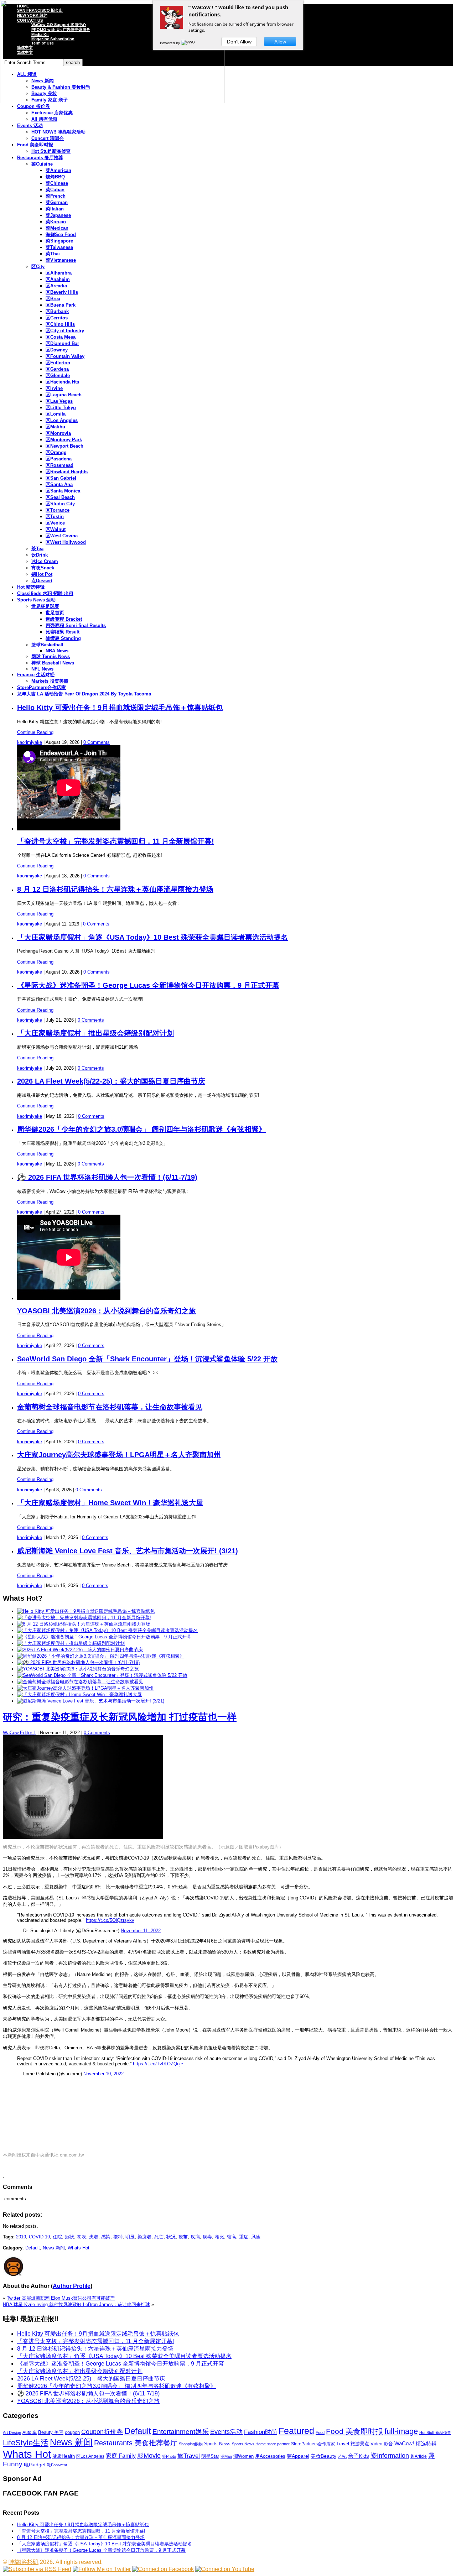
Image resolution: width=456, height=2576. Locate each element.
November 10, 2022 (103, 2074)
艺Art (342, 2456)
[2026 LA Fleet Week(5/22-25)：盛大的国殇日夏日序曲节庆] (80, 1650)
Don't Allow (239, 42)
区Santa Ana (59, 484)
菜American (58, 170)
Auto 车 (30, 2432)
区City (38, 267)
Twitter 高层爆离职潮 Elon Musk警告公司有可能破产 (61, 2298)
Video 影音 (382, 2444)
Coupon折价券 (102, 2432)
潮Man (226, 2456)
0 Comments (97, 742)
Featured (296, 2431)
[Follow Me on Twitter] (102, 2569)
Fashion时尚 (261, 2432)
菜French (56, 196)
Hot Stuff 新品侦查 (51, 151)
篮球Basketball (47, 645)
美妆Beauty (323, 2456)
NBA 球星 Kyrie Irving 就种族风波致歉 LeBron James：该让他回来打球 (76, 2304)
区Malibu (55, 427)
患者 (94, 2237)
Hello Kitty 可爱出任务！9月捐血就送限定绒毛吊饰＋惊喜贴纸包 (120, 708)
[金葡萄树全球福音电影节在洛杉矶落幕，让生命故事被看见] (80, 1682)
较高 (232, 2237)
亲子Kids (359, 2456)
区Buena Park (61, 305)
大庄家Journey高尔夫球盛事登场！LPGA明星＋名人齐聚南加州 (119, 1455)
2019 (21, 2237)
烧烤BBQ (55, 177)
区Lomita (56, 414)
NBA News (57, 651)
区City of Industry (65, 331)
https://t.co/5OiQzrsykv (110, 1920)
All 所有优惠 (44, 119)
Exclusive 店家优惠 (52, 113)
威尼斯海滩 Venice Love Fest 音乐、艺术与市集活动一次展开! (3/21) (128, 1551)
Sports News (217, 2444)
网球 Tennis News (51, 656)
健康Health (64, 2456)
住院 (57, 2237)
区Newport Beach (64, 446)
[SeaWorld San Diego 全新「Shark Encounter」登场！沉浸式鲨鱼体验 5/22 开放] (102, 1675)
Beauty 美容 (51, 2432)
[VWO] (188, 43)
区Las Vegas (59, 401)
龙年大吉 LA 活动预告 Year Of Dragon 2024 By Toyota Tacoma (84, 694)
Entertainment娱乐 (181, 2432)
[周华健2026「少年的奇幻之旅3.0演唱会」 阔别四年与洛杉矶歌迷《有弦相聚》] (101, 1656)
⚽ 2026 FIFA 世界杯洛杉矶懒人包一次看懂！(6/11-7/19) (107, 1177)
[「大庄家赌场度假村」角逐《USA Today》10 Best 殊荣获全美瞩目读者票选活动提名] (107, 1630)
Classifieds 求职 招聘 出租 (45, 593)
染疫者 (144, 2237)
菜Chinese (57, 183)
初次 (82, 2237)
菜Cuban (55, 190)
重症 (244, 2237)
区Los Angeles (62, 420)
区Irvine (54, 388)
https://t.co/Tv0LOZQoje (158, 2064)
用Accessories (270, 2456)
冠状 (69, 2237)
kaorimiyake (30, 742)
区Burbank (57, 311)
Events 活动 (30, 126)
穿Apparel (298, 2456)
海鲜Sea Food (61, 234)
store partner (278, 2444)
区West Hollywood (66, 542)
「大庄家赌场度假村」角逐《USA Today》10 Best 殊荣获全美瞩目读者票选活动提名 (152, 937)
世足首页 (55, 613)
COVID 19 (39, 2237)
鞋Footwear (57, 2465)
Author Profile (72, 2286)
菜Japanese (58, 215)
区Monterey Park (64, 440)
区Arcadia (56, 286)
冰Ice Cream (45, 561)
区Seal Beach (60, 497)
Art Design (12, 2432)
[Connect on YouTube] (225, 2569)
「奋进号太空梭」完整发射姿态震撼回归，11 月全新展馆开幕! (116, 841)
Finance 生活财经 (36, 675)
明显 (130, 2237)
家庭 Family (121, 2456)
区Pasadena (59, 459)
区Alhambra (59, 273)
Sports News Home (249, 2444)
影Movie (149, 2455)
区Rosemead (59, 465)
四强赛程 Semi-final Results (76, 625)
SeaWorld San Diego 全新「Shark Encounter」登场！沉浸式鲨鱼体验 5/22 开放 (147, 1359)
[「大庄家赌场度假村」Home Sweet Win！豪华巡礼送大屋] (79, 1694)
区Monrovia (58, 433)
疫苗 (183, 2237)
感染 (106, 2237)
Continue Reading (35, 732)
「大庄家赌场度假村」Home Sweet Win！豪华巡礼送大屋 (110, 1503)
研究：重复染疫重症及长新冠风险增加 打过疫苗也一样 (120, 1717)
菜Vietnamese (61, 260)
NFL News (42, 669)
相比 (219, 2237)
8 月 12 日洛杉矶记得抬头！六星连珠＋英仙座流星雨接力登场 (115, 889)
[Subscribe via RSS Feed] (37, 2569)
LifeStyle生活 (26, 2443)
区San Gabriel (61, 478)
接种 (118, 2237)
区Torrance (58, 510)
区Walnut (56, 529)
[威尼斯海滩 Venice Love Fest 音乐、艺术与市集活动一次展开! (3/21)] (91, 1701)
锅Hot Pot (42, 574)
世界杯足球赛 (45, 606)
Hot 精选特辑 (31, 587)
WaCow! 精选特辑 (416, 2443)
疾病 (195, 2237)
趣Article (419, 2456)
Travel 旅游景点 (353, 2444)
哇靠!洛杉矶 (24, 2562)
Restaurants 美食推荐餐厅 (136, 2443)
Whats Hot (79, 2248)
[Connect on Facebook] (163, 2569)
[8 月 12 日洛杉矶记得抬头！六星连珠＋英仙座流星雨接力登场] (84, 1624)
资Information (390, 2455)
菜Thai (53, 254)
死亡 (159, 2237)
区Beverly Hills (62, 292)
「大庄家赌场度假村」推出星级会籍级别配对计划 (95, 1033)
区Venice (55, 523)
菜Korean (56, 222)
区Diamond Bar (62, 343)
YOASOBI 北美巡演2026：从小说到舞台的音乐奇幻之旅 (107, 1311)
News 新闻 (54, 2248)
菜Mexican (57, 228)
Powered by (170, 43)
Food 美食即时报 (35, 145)
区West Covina (62, 536)
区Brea (53, 299)
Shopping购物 (191, 2444)
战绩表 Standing (63, 638)
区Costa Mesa (61, 337)
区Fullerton (58, 363)
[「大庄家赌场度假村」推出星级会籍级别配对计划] (71, 1643)
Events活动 (226, 2432)
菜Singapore (59, 241)
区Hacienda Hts (62, 382)
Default (33, 2248)
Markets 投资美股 (50, 681)
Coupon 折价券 (33, 106)
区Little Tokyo (61, 408)
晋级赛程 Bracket (64, 619)
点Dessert (42, 581)
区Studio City (60, 504)
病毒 (207, 2237)
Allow (280, 42)
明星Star (210, 2456)
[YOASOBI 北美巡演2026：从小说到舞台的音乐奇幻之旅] (78, 1669)
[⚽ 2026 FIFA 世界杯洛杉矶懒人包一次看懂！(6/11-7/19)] (78, 1662)
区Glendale (58, 376)
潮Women (243, 2456)
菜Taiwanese (59, 247)
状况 (171, 2237)
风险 (256, 2237)
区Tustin (55, 517)
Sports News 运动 (36, 600)
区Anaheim (58, 279)
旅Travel (189, 2456)
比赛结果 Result (63, 632)
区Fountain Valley (65, 356)
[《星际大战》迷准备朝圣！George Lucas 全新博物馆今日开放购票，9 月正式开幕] (104, 1637)
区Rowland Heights (67, 472)
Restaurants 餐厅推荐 (40, 158)
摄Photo (169, 2456)
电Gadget (35, 2465)
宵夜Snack (43, 568)
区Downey (57, 350)
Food (320, 2432)
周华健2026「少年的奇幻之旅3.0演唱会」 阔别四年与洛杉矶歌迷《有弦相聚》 (141, 1129)
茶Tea (37, 549)
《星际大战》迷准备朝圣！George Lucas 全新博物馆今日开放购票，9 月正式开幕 (148, 985)
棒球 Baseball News (53, 663)
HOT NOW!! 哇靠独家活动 (58, 132)
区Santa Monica (63, 491)
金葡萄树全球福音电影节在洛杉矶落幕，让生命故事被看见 (110, 1407)
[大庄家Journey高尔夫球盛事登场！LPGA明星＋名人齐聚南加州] (85, 1688)
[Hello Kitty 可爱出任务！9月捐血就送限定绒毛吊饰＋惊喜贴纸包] (86, 1611)
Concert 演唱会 (48, 138)
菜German (57, 202)
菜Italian (55, 209)
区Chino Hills (60, 324)
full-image (401, 2431)
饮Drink (40, 555)
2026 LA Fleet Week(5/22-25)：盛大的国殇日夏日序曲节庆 (111, 1081)
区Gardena (57, 369)
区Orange (56, 452)
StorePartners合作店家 (42, 687)
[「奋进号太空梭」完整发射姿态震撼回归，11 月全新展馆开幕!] (84, 1618)
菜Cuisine (42, 164)
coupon (72, 2432)
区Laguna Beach (64, 395)
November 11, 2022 (141, 1931)
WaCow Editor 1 (19, 1733)
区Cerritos (57, 318)
